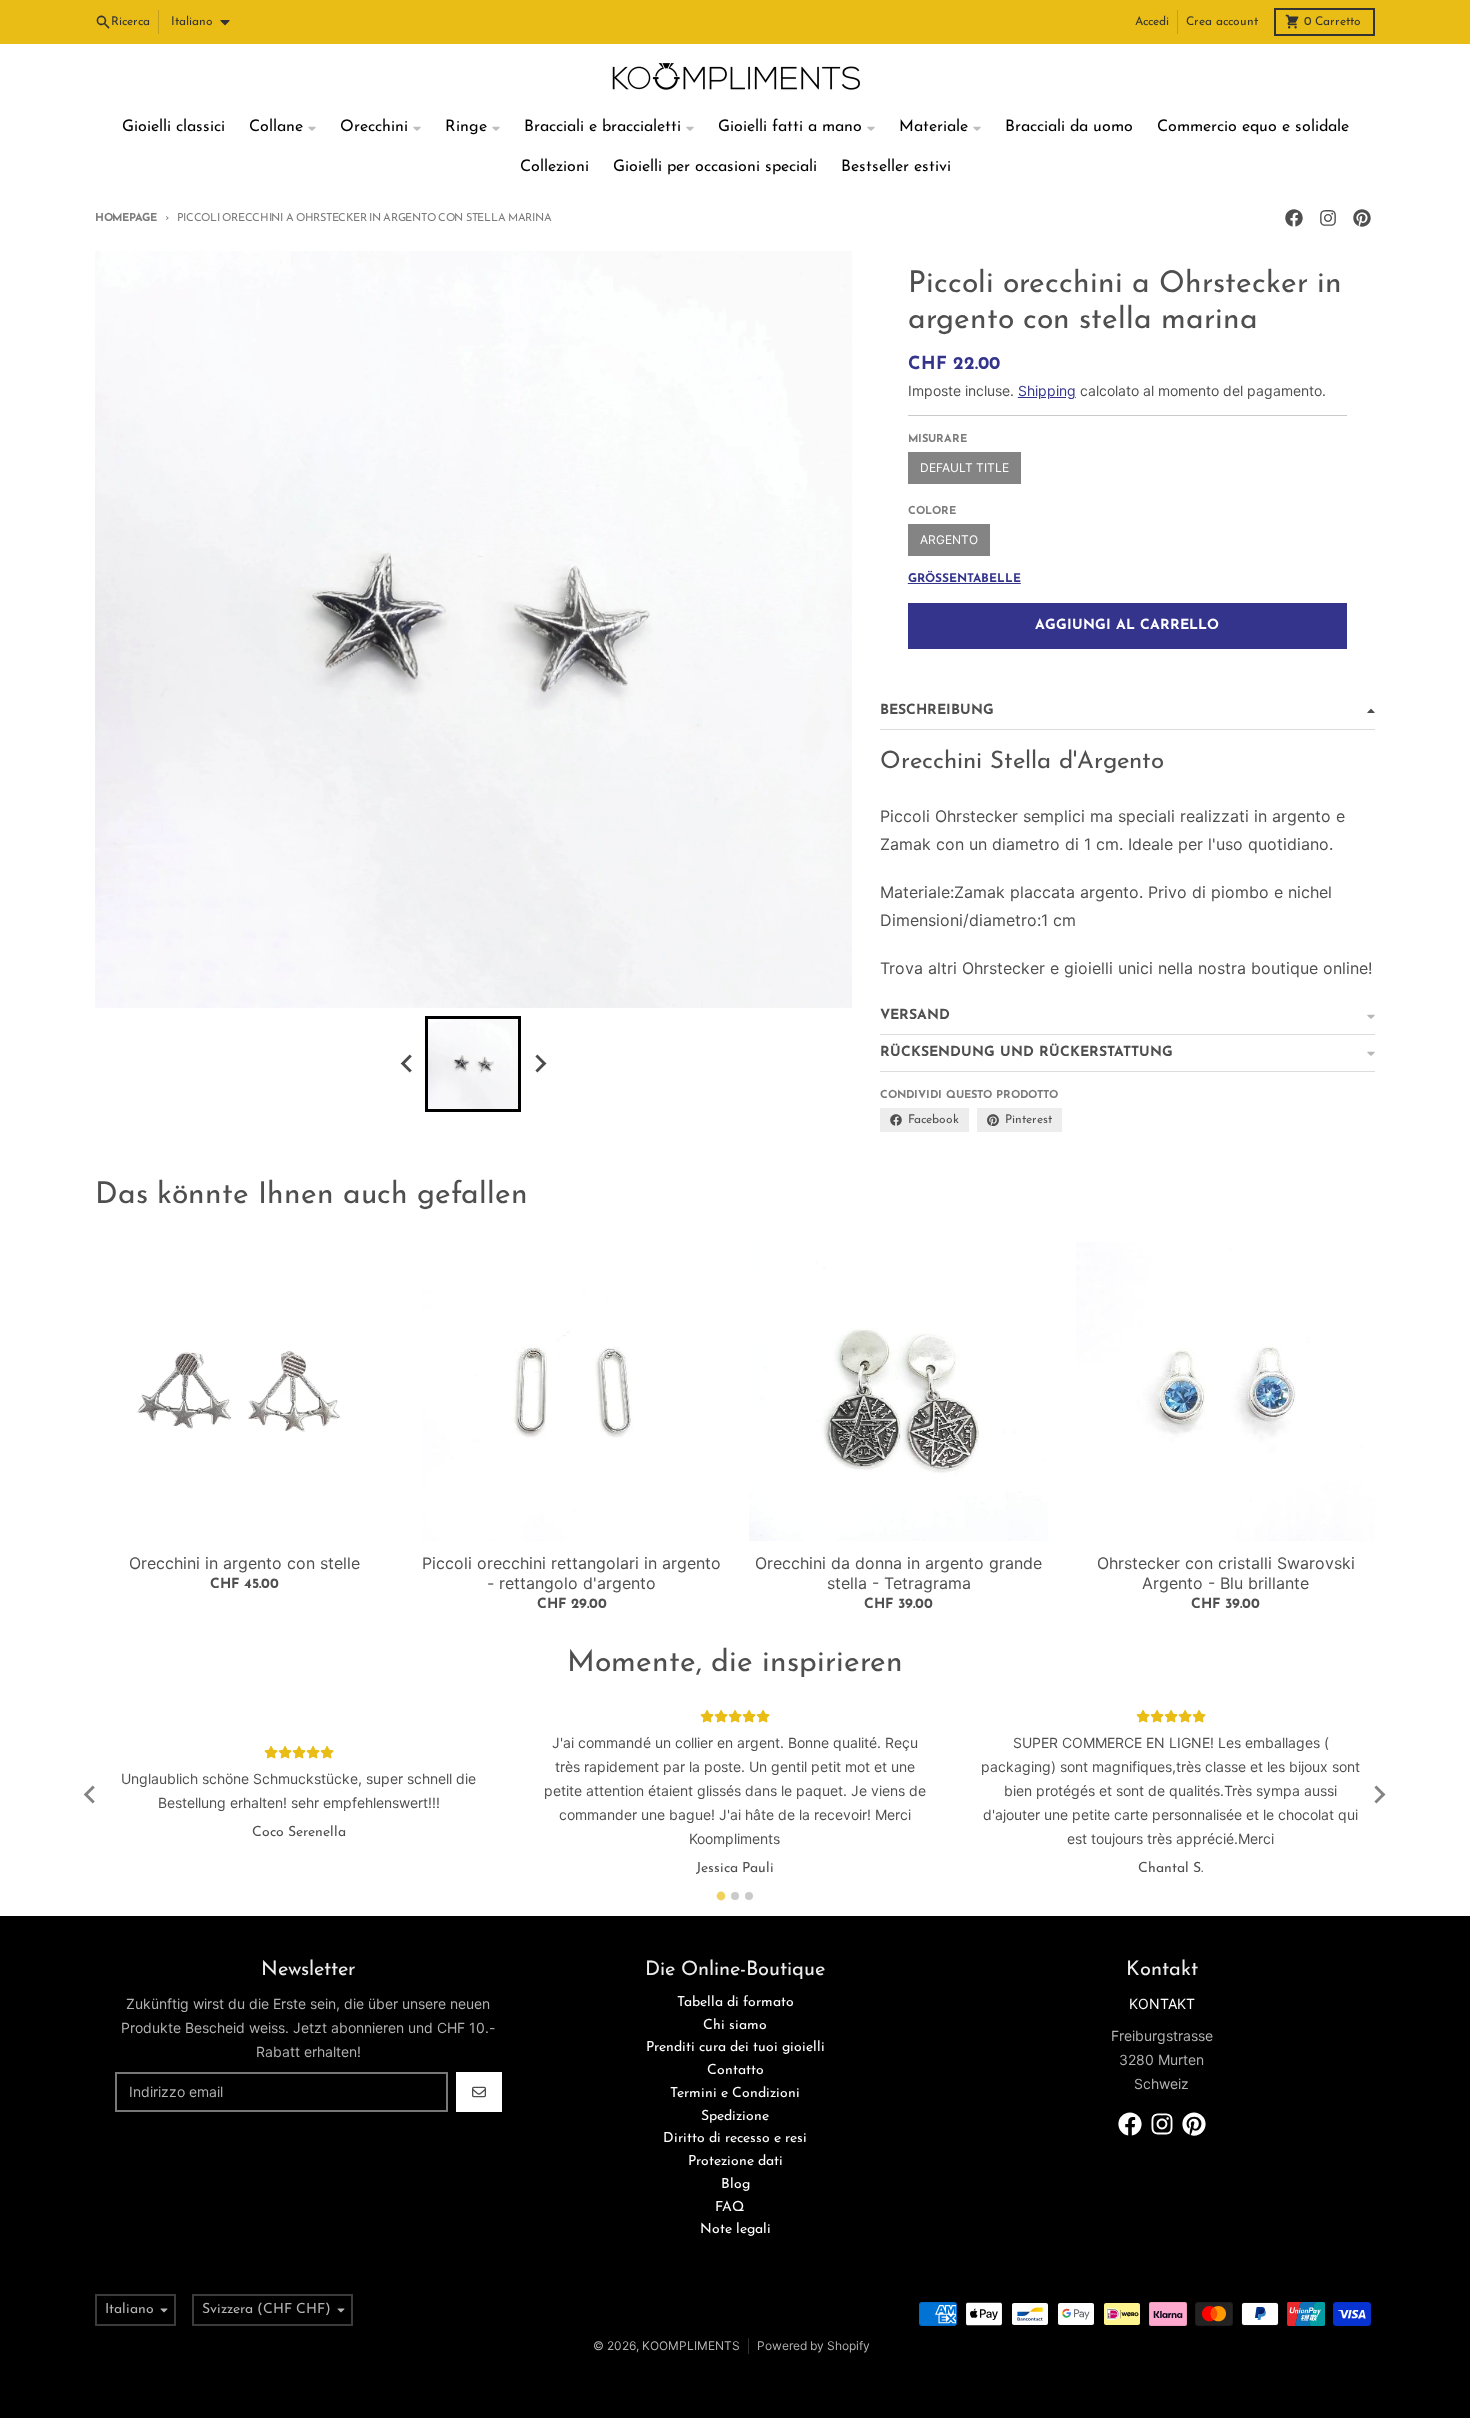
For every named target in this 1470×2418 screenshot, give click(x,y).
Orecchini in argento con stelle (244, 1563)
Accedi (1152, 22)
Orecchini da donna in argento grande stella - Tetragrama (898, 1573)
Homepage (126, 218)
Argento (949, 539)
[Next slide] (539, 1064)
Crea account (1222, 22)
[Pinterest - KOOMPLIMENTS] (1362, 218)
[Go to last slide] (91, 1795)
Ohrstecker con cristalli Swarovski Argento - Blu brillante (1226, 1573)
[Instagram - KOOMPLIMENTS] (1328, 218)
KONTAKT (1162, 2003)
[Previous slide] (407, 1064)
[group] (473, 1064)
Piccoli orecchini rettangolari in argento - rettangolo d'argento (571, 1573)
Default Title (964, 467)
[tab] (721, 1895)
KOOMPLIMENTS (691, 2345)
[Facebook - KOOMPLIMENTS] (1294, 218)
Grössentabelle (964, 579)
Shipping (1047, 390)
